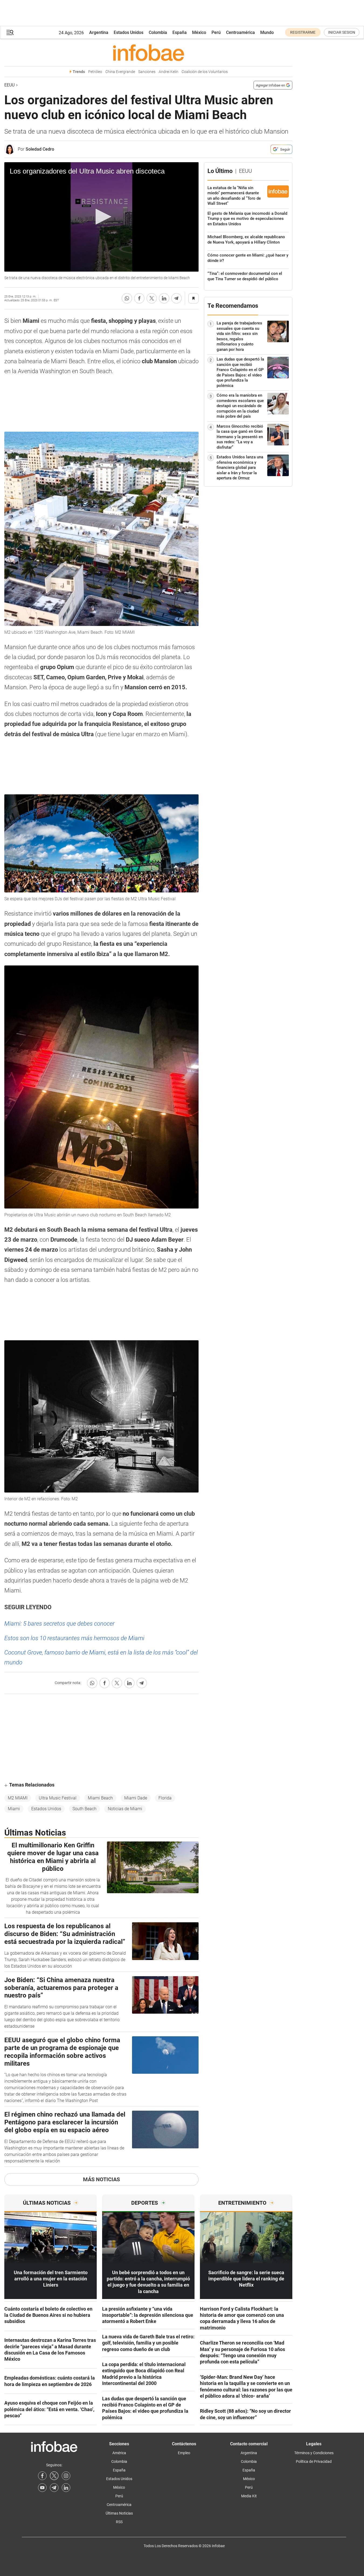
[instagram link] (66, 2476)
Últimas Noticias (119, 2513)
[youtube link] (42, 2488)
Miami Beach (100, 1798)
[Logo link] (148, 53)
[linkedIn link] (66, 2488)
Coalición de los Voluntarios (205, 72)
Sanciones (147, 72)
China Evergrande (120, 72)
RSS (119, 2522)
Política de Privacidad (314, 2461)
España (180, 32)
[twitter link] (54, 2476)
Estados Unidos (129, 32)
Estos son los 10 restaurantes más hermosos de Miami (74, 1638)
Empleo (184, 2453)
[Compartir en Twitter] (152, 298)
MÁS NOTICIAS (101, 2179)
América (119, 2453)
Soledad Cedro (40, 149)
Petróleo (95, 72)
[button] (10, 32)
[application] (101, 217)
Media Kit (249, 2496)
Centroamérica (240, 32)
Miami (14, 1809)
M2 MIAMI (18, 1798)
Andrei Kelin (169, 72)
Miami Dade (136, 1798)
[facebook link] (42, 2476)
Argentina (99, 32)
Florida (165, 1798)
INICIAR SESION (342, 32)
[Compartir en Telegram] (176, 298)
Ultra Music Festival (58, 1798)
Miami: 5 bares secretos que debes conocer (59, 1624)
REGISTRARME (303, 32)
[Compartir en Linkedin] (164, 298)
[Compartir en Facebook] (139, 298)
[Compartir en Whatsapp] (127, 298)
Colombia (158, 32)
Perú (216, 32)
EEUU (9, 85)
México (199, 32)
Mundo (267, 32)
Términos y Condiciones (314, 2453)
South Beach (84, 1809)
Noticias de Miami (125, 1809)
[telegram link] (54, 2488)
